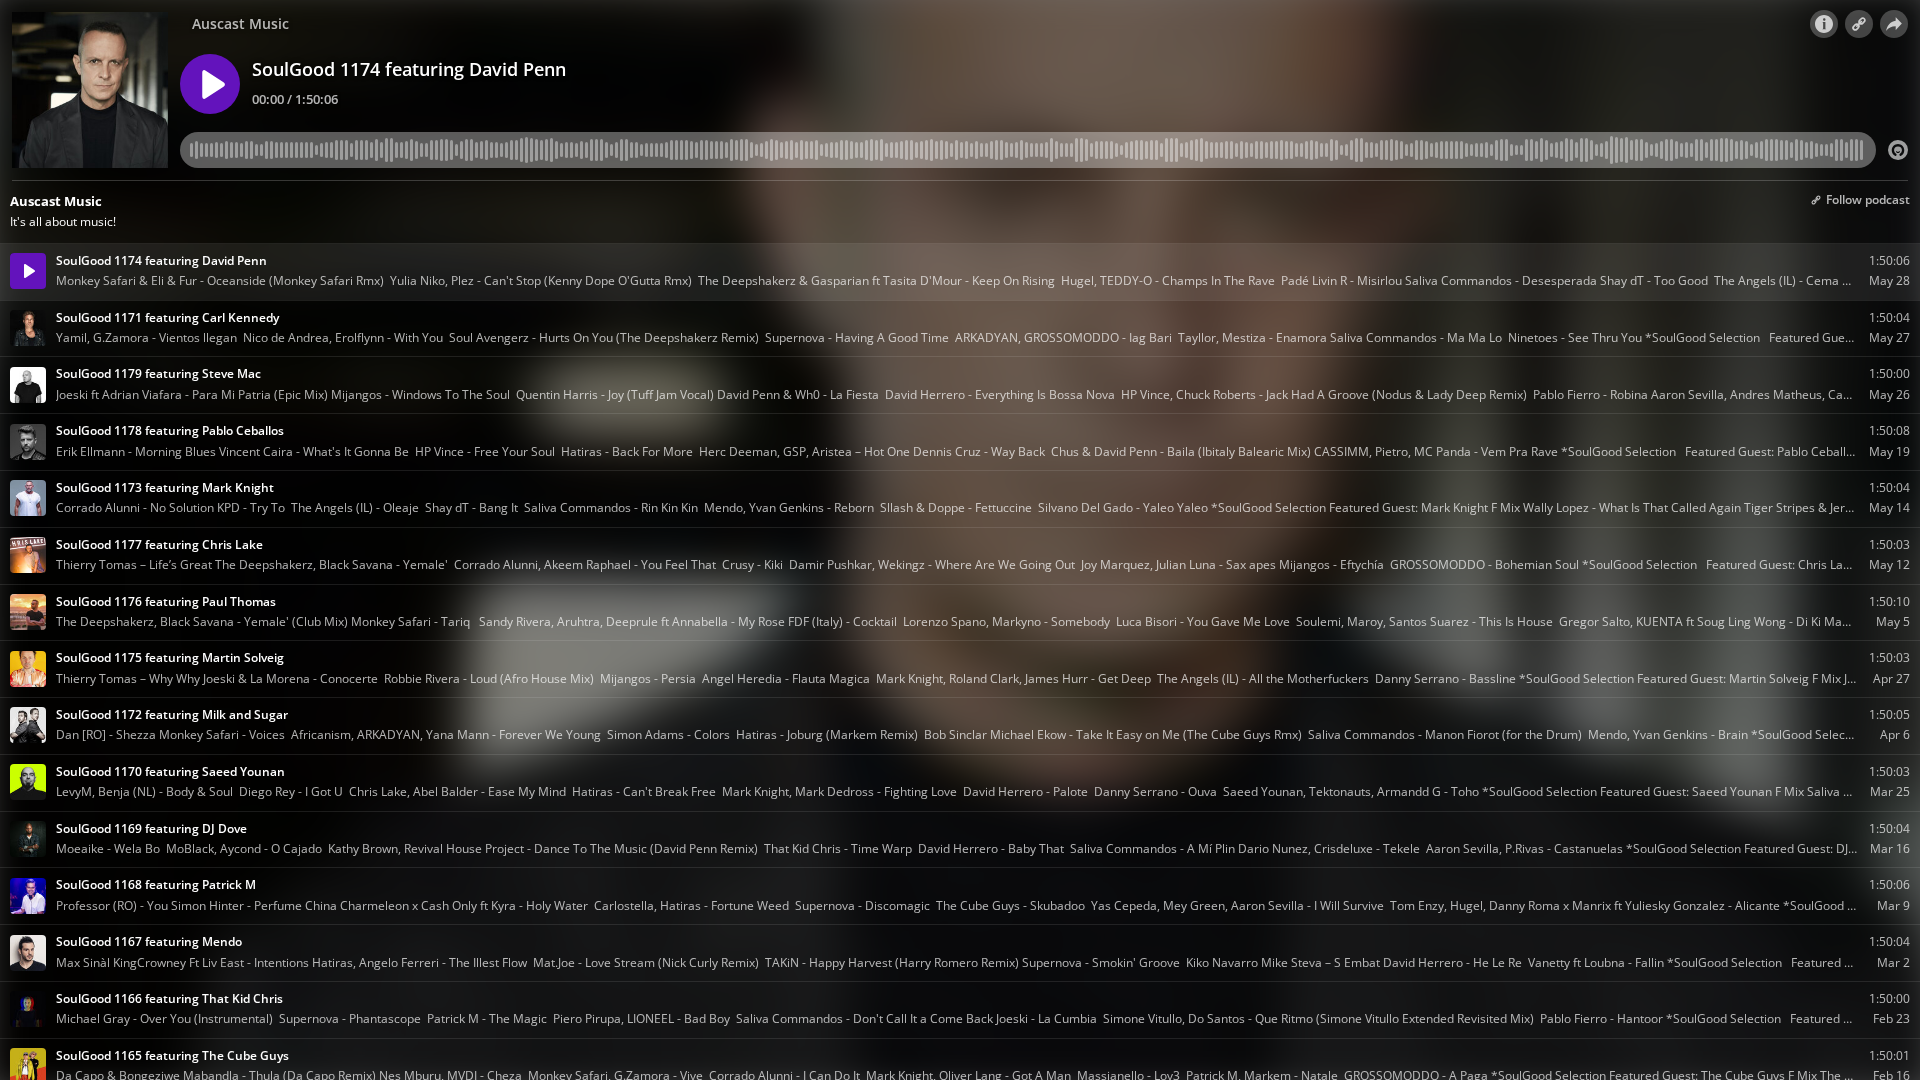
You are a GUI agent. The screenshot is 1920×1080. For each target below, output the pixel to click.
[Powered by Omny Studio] (1898, 150)
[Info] (1824, 24)
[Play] (210, 84)
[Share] (1894, 24)
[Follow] (1859, 24)
